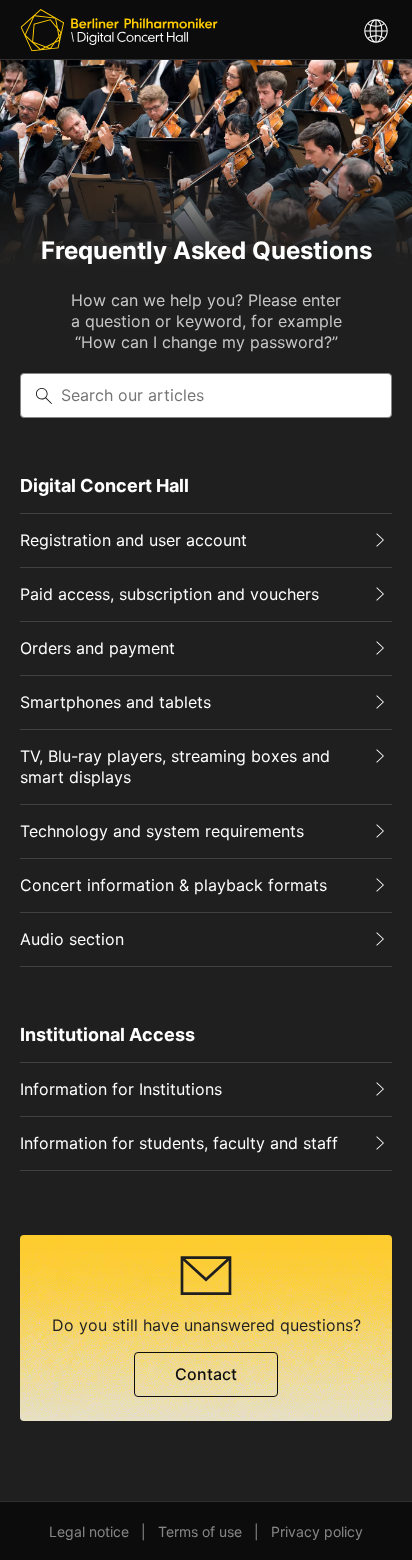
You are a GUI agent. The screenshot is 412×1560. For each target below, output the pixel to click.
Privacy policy (317, 1531)
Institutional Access (107, 1034)
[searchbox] (206, 395)
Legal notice (89, 1531)
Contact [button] (206, 1374)
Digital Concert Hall (104, 485)
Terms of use (200, 1531)
